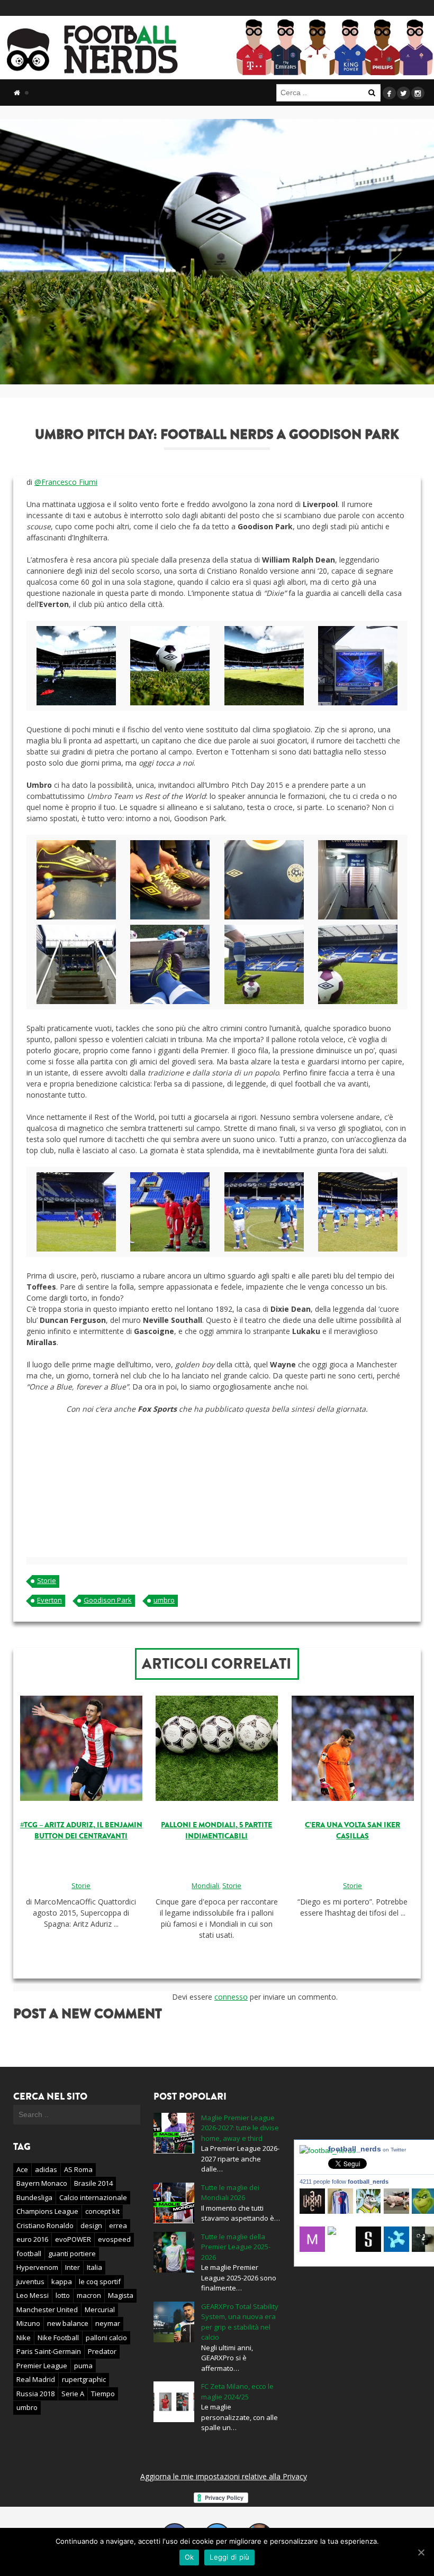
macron (89, 2295)
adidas (46, 2169)
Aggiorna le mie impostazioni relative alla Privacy (224, 2476)
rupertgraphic (84, 2379)
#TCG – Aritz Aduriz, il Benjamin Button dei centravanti (81, 1830)
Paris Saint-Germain (49, 2351)
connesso (231, 1997)
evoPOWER (73, 2239)
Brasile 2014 (93, 2183)
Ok (189, 2557)
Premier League (42, 2366)
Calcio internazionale (93, 2197)
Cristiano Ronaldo (45, 2225)
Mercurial (100, 2310)
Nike (24, 2338)
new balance (68, 2323)
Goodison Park (108, 1600)
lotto (63, 2295)
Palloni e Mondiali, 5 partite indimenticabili (216, 1830)
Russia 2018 (35, 2394)
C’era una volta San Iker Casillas (352, 1830)
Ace (22, 2169)
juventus (30, 2281)
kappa (62, 2281)
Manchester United (47, 2310)
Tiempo (103, 2394)
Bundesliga (34, 2197)
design (91, 2225)
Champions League (47, 2211)
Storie (47, 1580)
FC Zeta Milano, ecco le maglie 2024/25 (237, 2391)
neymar (108, 2323)
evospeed (114, 2239)
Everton (49, 1600)
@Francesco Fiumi (66, 482)
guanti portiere (72, 2253)
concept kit (102, 2211)
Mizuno (28, 2323)
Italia (94, 2267)
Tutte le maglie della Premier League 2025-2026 (236, 2247)
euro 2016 (32, 2239)
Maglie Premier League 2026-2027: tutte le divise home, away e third (240, 2128)
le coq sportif (100, 2281)
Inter (73, 2267)
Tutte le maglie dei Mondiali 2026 (230, 2193)
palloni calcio (106, 2338)
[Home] (17, 93)
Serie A (73, 2394)
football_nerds (367, 2149)
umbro (164, 1600)
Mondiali (205, 1885)
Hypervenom (37, 2267)
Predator (102, 2351)
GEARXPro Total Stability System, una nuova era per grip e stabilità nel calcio (240, 2322)
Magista (121, 2295)
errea (118, 2225)
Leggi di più (229, 2557)
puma (83, 2366)
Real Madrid (36, 2379)
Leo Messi (33, 2295)
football (29, 2253)
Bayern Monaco (42, 2183)
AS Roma (78, 2169)
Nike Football (58, 2338)
